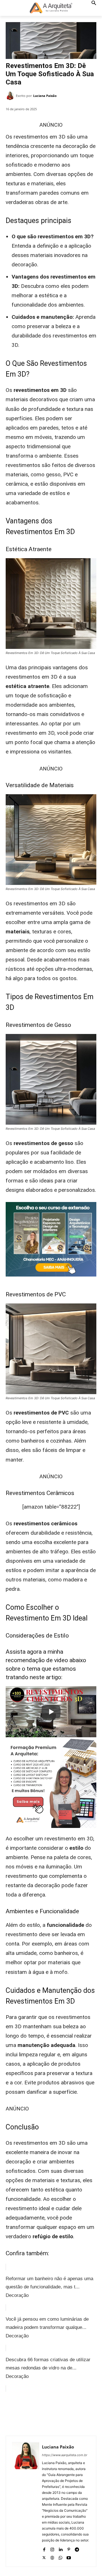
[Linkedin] (60, 2548)
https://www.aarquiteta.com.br (65, 2455)
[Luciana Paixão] (11, 96)
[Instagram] (52, 2548)
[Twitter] (42, 2413)
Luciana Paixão (45, 96)
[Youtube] (69, 2557)
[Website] (52, 2557)
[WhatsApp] (68, 2413)
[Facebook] (29, 2413)
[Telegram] (77, 2548)
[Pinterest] (55, 2413)
